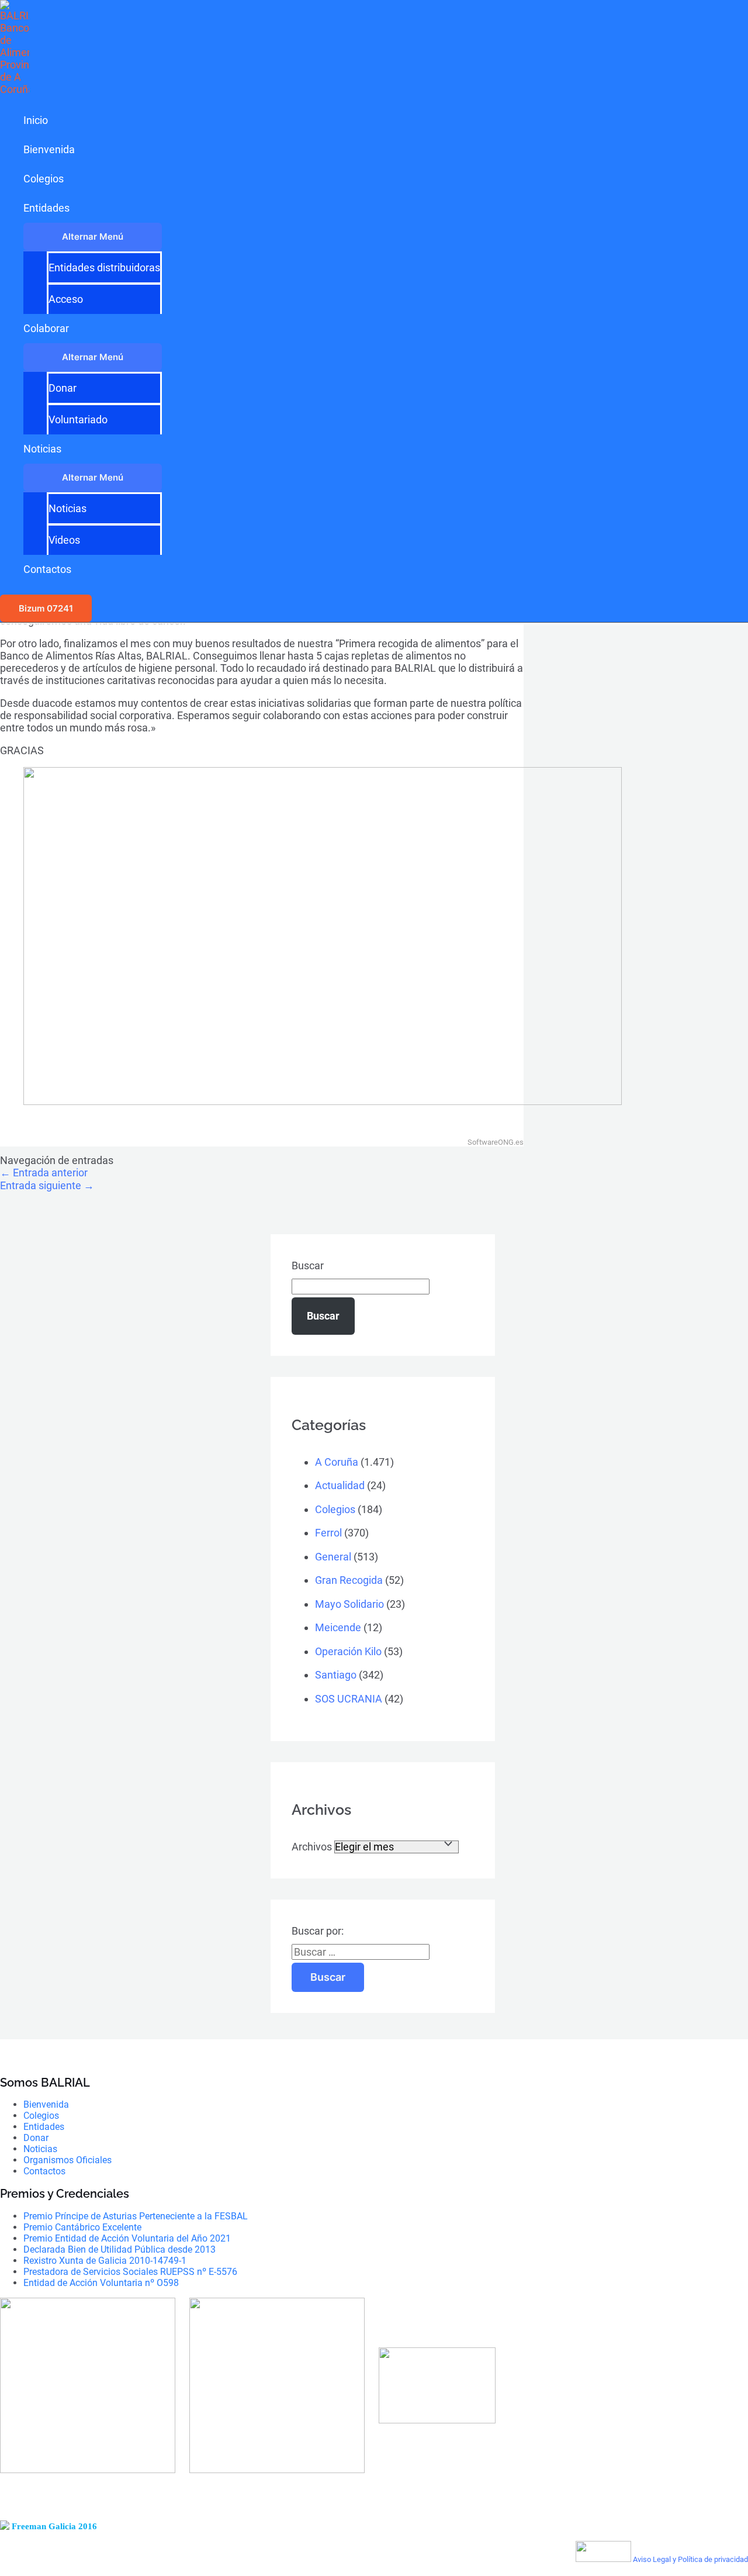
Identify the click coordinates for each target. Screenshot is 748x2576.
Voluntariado (78, 419)
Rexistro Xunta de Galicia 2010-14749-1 (105, 2261)
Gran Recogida (349, 1580)
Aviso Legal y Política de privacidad (690, 2559)
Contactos (47, 569)
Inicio (36, 120)
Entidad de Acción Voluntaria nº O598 (101, 2283)
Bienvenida (49, 149)
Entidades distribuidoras (104, 267)
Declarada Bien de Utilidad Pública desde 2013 (120, 2249)
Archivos (312, 1847)
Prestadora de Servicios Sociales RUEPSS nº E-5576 (130, 2272)
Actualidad (340, 1485)
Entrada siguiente (47, 1185)
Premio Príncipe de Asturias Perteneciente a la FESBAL (136, 2216)
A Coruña (337, 1462)
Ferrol (328, 1533)
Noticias (42, 449)
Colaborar (46, 328)
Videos (64, 540)
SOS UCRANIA (349, 1699)
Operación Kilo (348, 1651)
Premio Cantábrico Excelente (82, 2227)
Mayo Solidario (349, 1604)
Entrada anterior (44, 1173)
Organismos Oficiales (67, 2160)
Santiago (336, 1675)
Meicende (338, 1627)
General (333, 1557)
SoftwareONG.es (496, 1142)
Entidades (46, 208)
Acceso (66, 299)
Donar (63, 388)
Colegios (44, 179)
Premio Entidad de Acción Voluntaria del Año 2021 (127, 2238)
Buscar (308, 1265)
